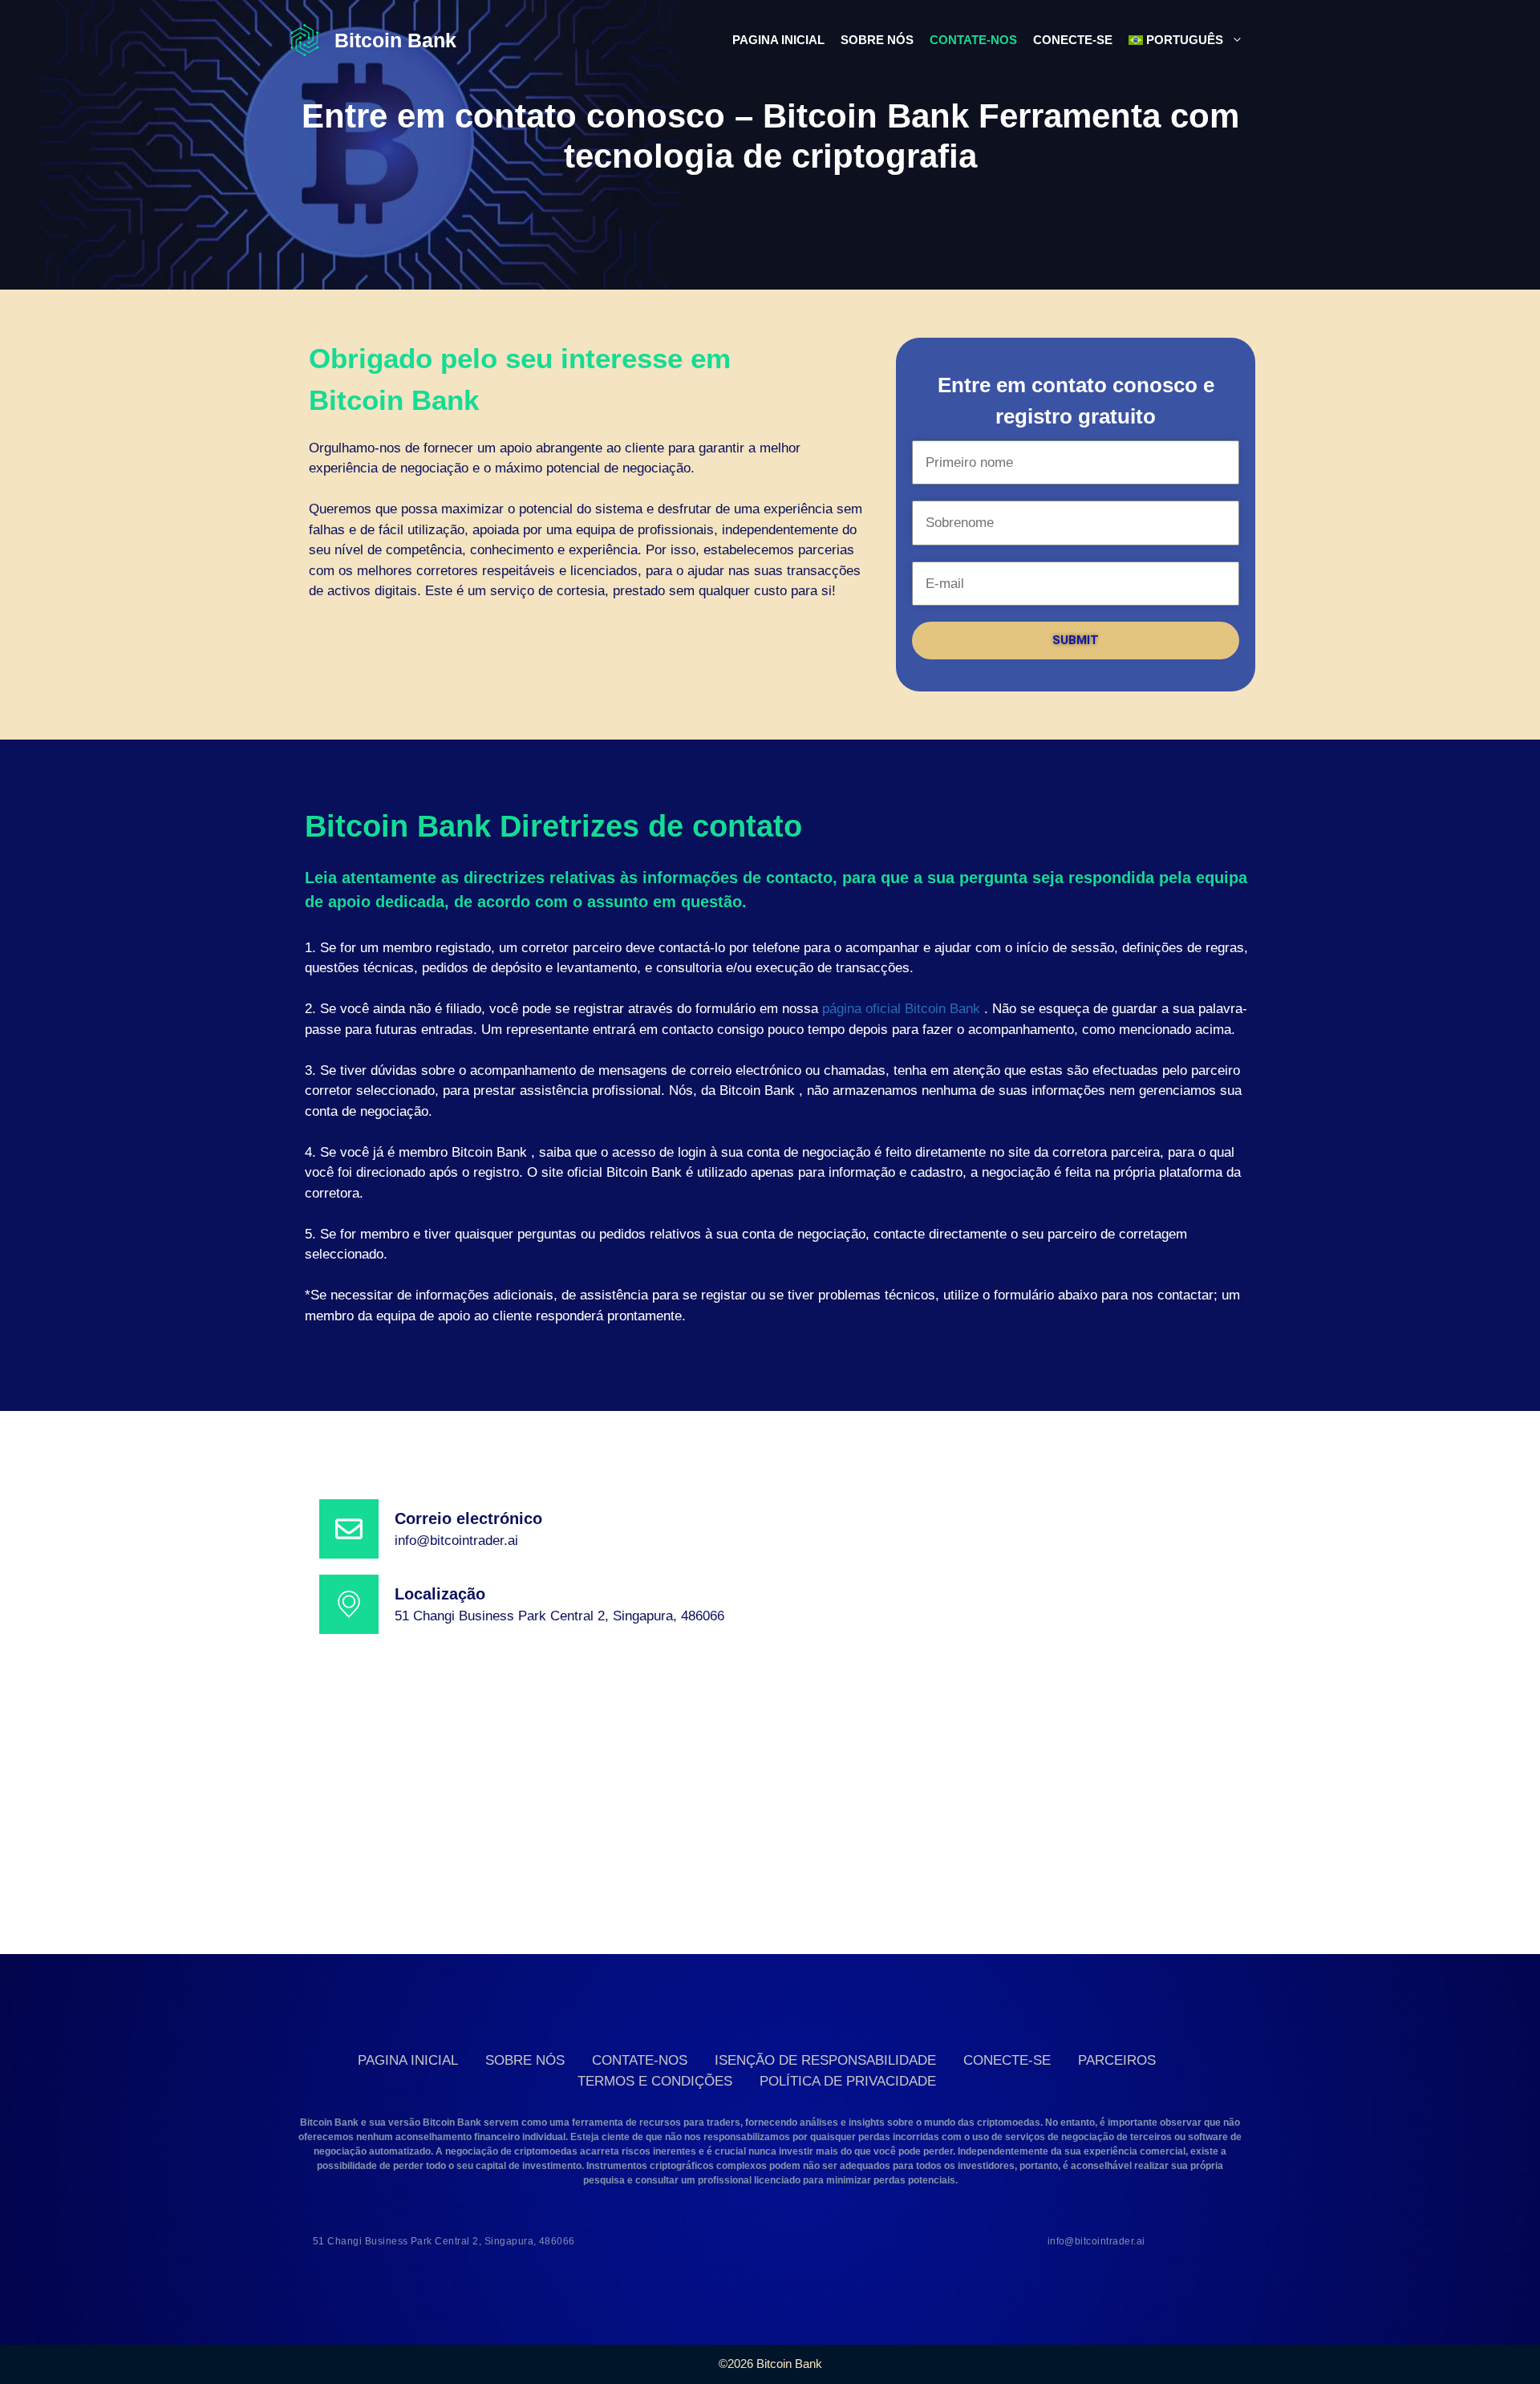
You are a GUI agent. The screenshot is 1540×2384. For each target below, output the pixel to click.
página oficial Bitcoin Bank (901, 1009)
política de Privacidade (848, 2081)
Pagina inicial (778, 40)
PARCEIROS (1117, 2060)
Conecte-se (1073, 40)
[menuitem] (1186, 40)
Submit (1076, 640)
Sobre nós (877, 40)
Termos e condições (655, 2081)
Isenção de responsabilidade (825, 2060)
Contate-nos (973, 40)
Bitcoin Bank (395, 40)
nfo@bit (421, 1541)
